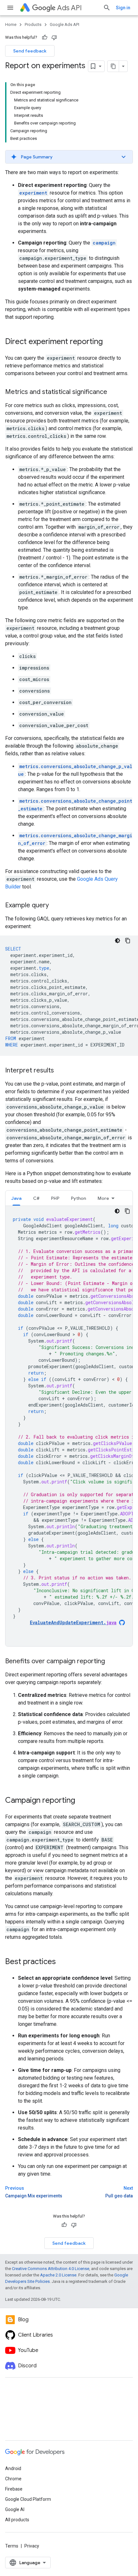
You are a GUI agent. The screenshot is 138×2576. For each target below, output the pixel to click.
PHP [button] (55, 1198)
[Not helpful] (54, 37)
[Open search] (107, 8)
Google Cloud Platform (28, 2499)
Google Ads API (65, 24)
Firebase (14, 2489)
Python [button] (78, 1198)
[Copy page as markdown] (113, 66)
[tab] (16, 1198)
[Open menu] (10, 8)
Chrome (13, 2479)
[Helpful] (45, 37)
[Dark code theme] (117, 941)
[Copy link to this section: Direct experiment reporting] (109, 342)
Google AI (15, 2509)
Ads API (69, 8)
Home (11, 24)
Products (33, 24)
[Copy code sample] (128, 941)
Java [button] (16, 1198)
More (103, 1198)
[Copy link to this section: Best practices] (62, 1962)
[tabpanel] (69, 1426)
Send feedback (30, 51)
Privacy (32, 2546)
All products (17, 2520)
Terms (12, 2546)
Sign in (123, 8)
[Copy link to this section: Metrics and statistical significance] (114, 392)
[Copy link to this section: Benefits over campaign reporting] (111, 1662)
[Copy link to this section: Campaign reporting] (82, 1801)
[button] (69, 157)
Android (13, 2468)
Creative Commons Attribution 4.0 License (51, 2269)
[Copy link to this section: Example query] (55, 906)
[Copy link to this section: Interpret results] (60, 1071)
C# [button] (36, 1198)
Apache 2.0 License (58, 2275)
